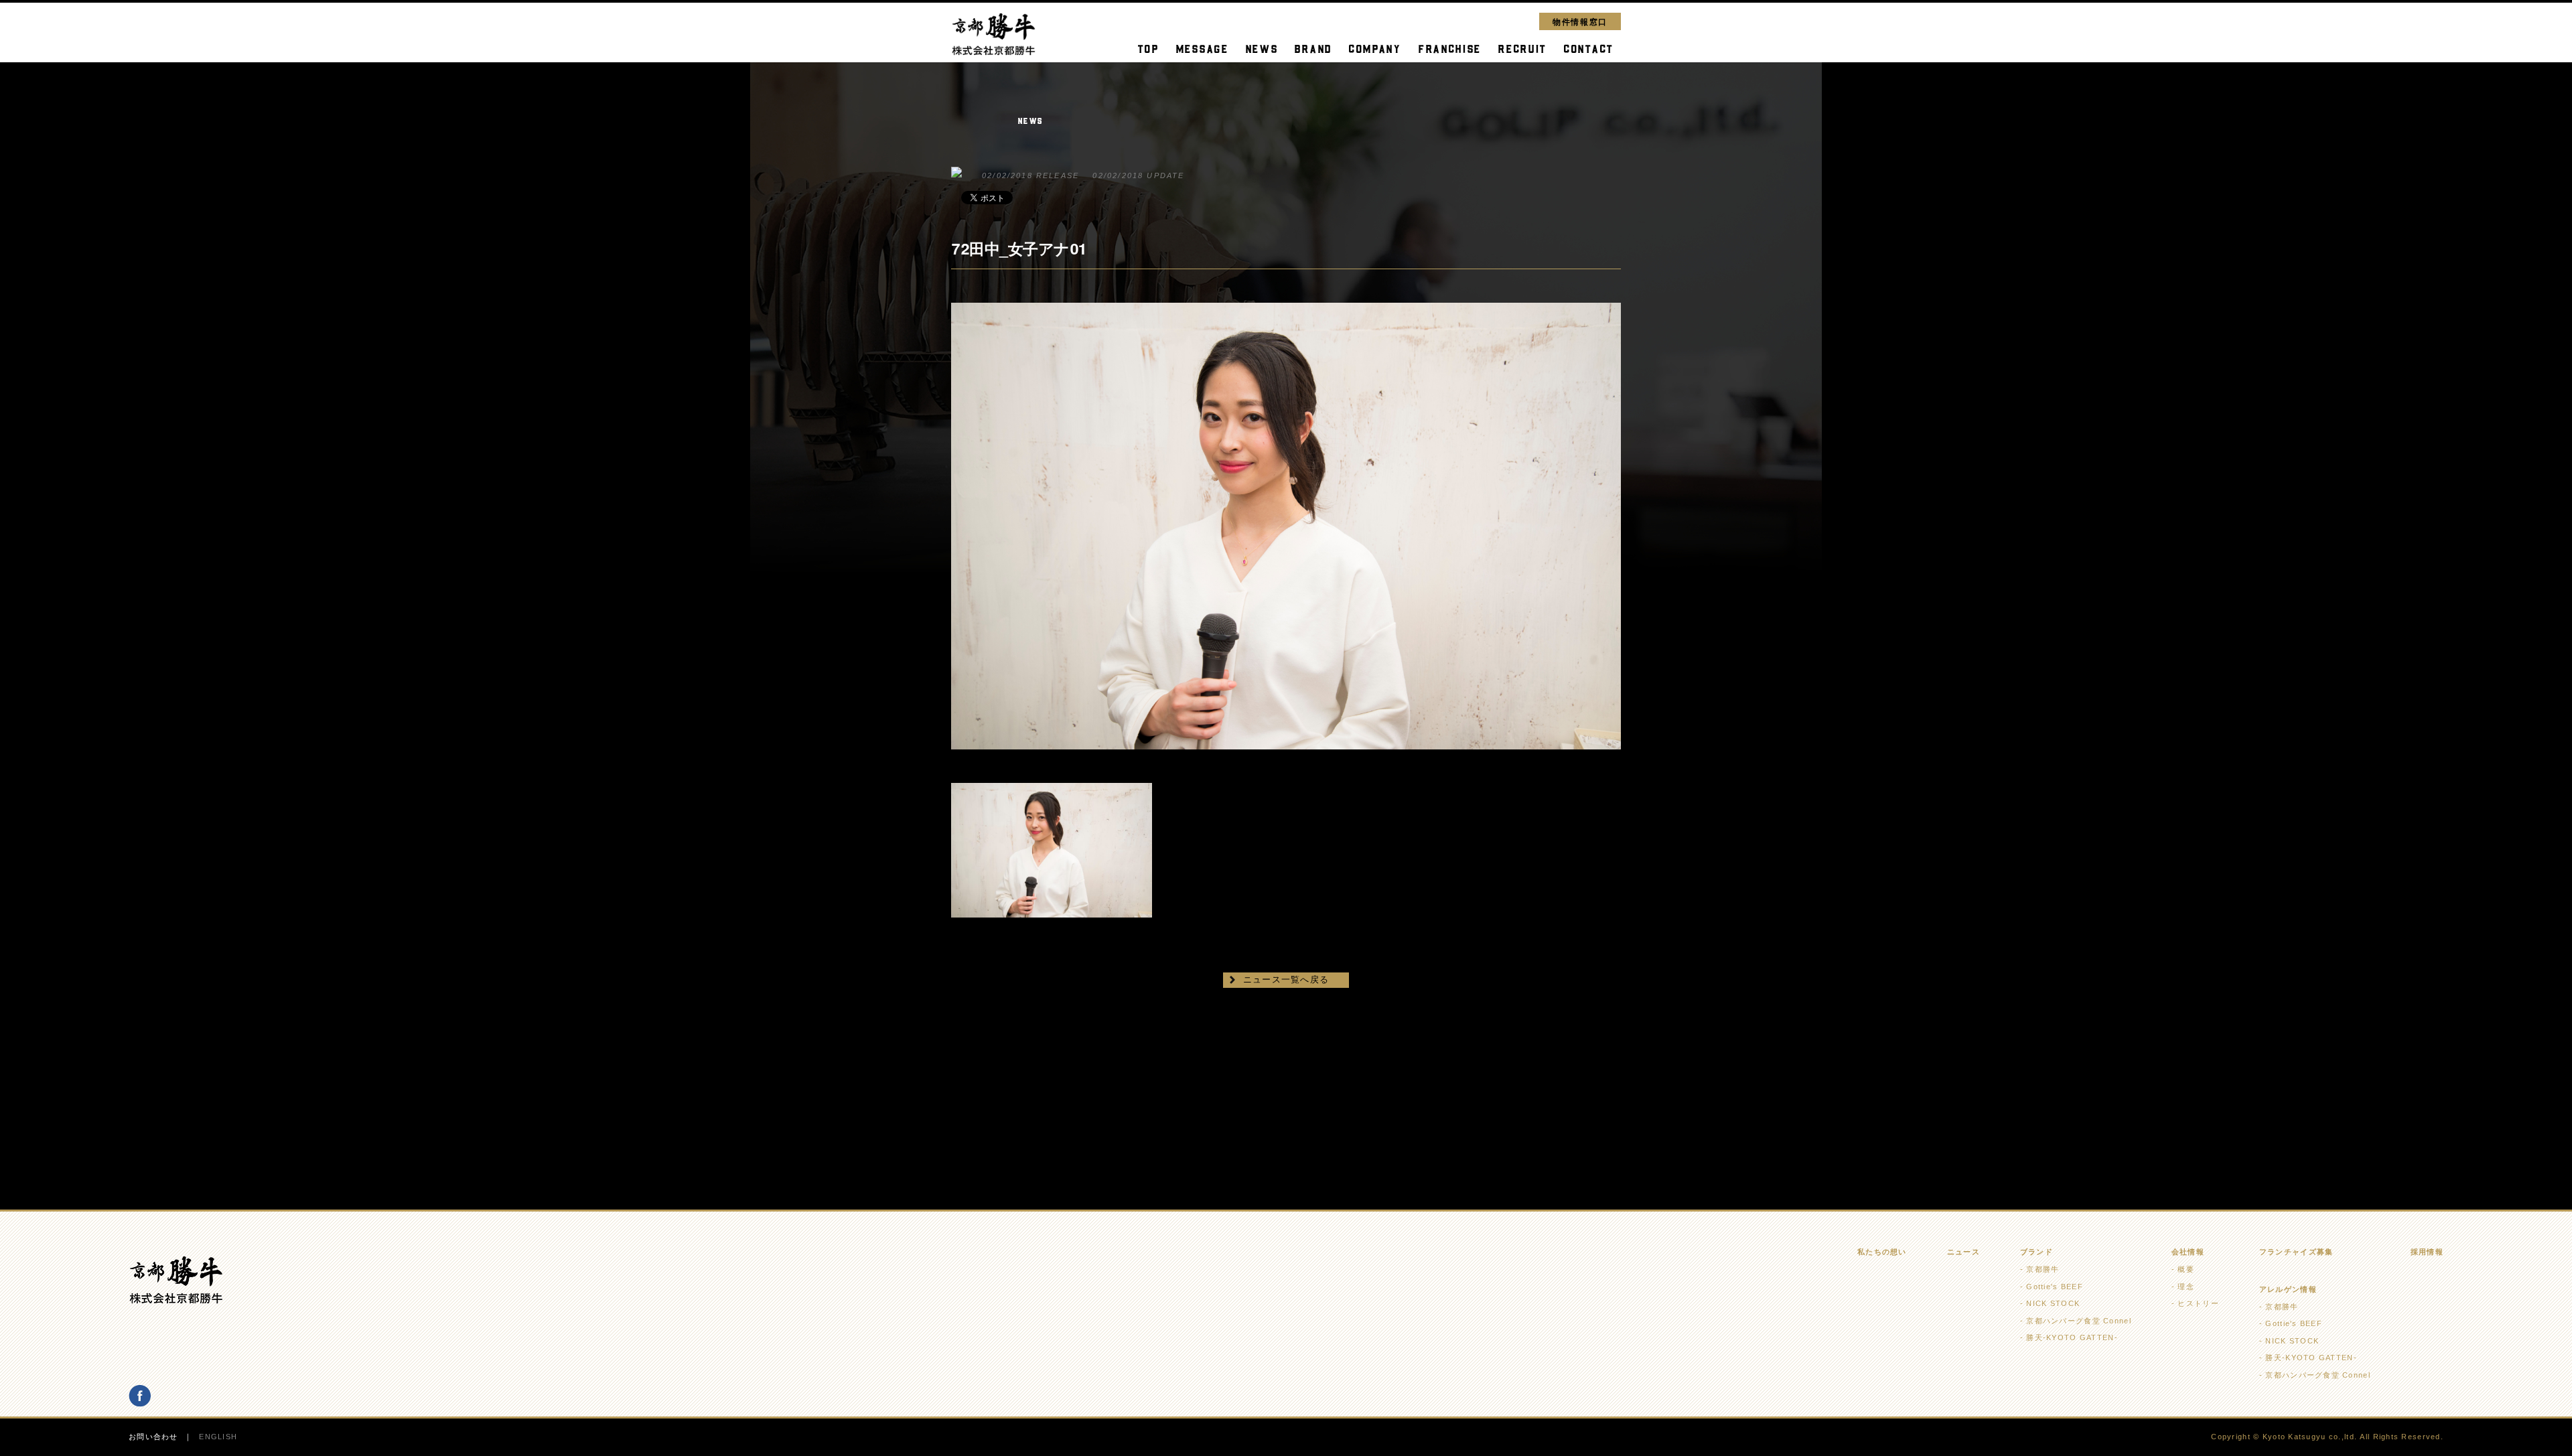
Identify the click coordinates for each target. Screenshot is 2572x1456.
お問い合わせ (153, 1437)
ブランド (2037, 1252)
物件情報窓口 (1580, 21)
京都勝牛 (2043, 1269)
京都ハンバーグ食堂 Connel (2078, 1321)
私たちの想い (1882, 1252)
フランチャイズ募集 (2296, 1252)
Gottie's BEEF (2055, 1287)
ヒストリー (2198, 1303)
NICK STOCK (2053, 1303)
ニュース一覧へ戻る (1286, 979)
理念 (2186, 1287)
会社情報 (2188, 1252)
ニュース (1963, 1252)
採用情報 (2427, 1252)
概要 (2186, 1269)
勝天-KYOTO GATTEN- (2072, 1337)
